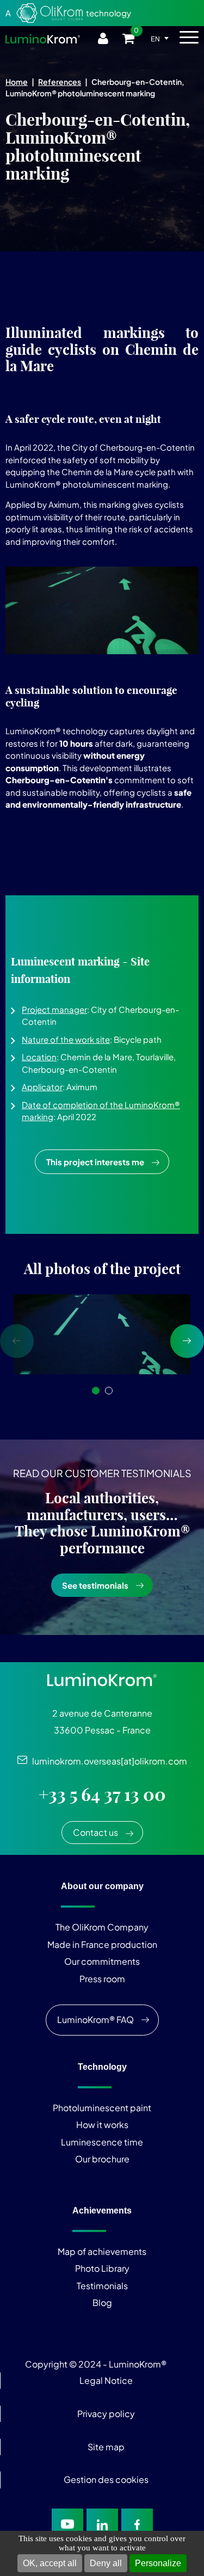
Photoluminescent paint (102, 2108)
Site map (106, 2447)
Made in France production (102, 1944)
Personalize (158, 2563)
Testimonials (102, 2286)
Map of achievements (102, 2251)
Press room (102, 1979)
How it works (102, 2125)
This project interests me (95, 1162)
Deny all (106, 2563)
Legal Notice (106, 2380)
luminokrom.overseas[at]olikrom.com (107, 1761)
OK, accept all (50, 2563)
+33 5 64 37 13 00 (102, 1794)
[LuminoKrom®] (43, 39)
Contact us (95, 1832)
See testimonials (95, 1585)
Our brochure (102, 2159)
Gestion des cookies (106, 2479)
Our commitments (102, 1961)
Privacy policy (106, 2414)
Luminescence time (102, 2142)
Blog (102, 2303)
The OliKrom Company (102, 1927)
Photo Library (102, 2268)
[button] (96, 1391)
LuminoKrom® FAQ (95, 2019)
